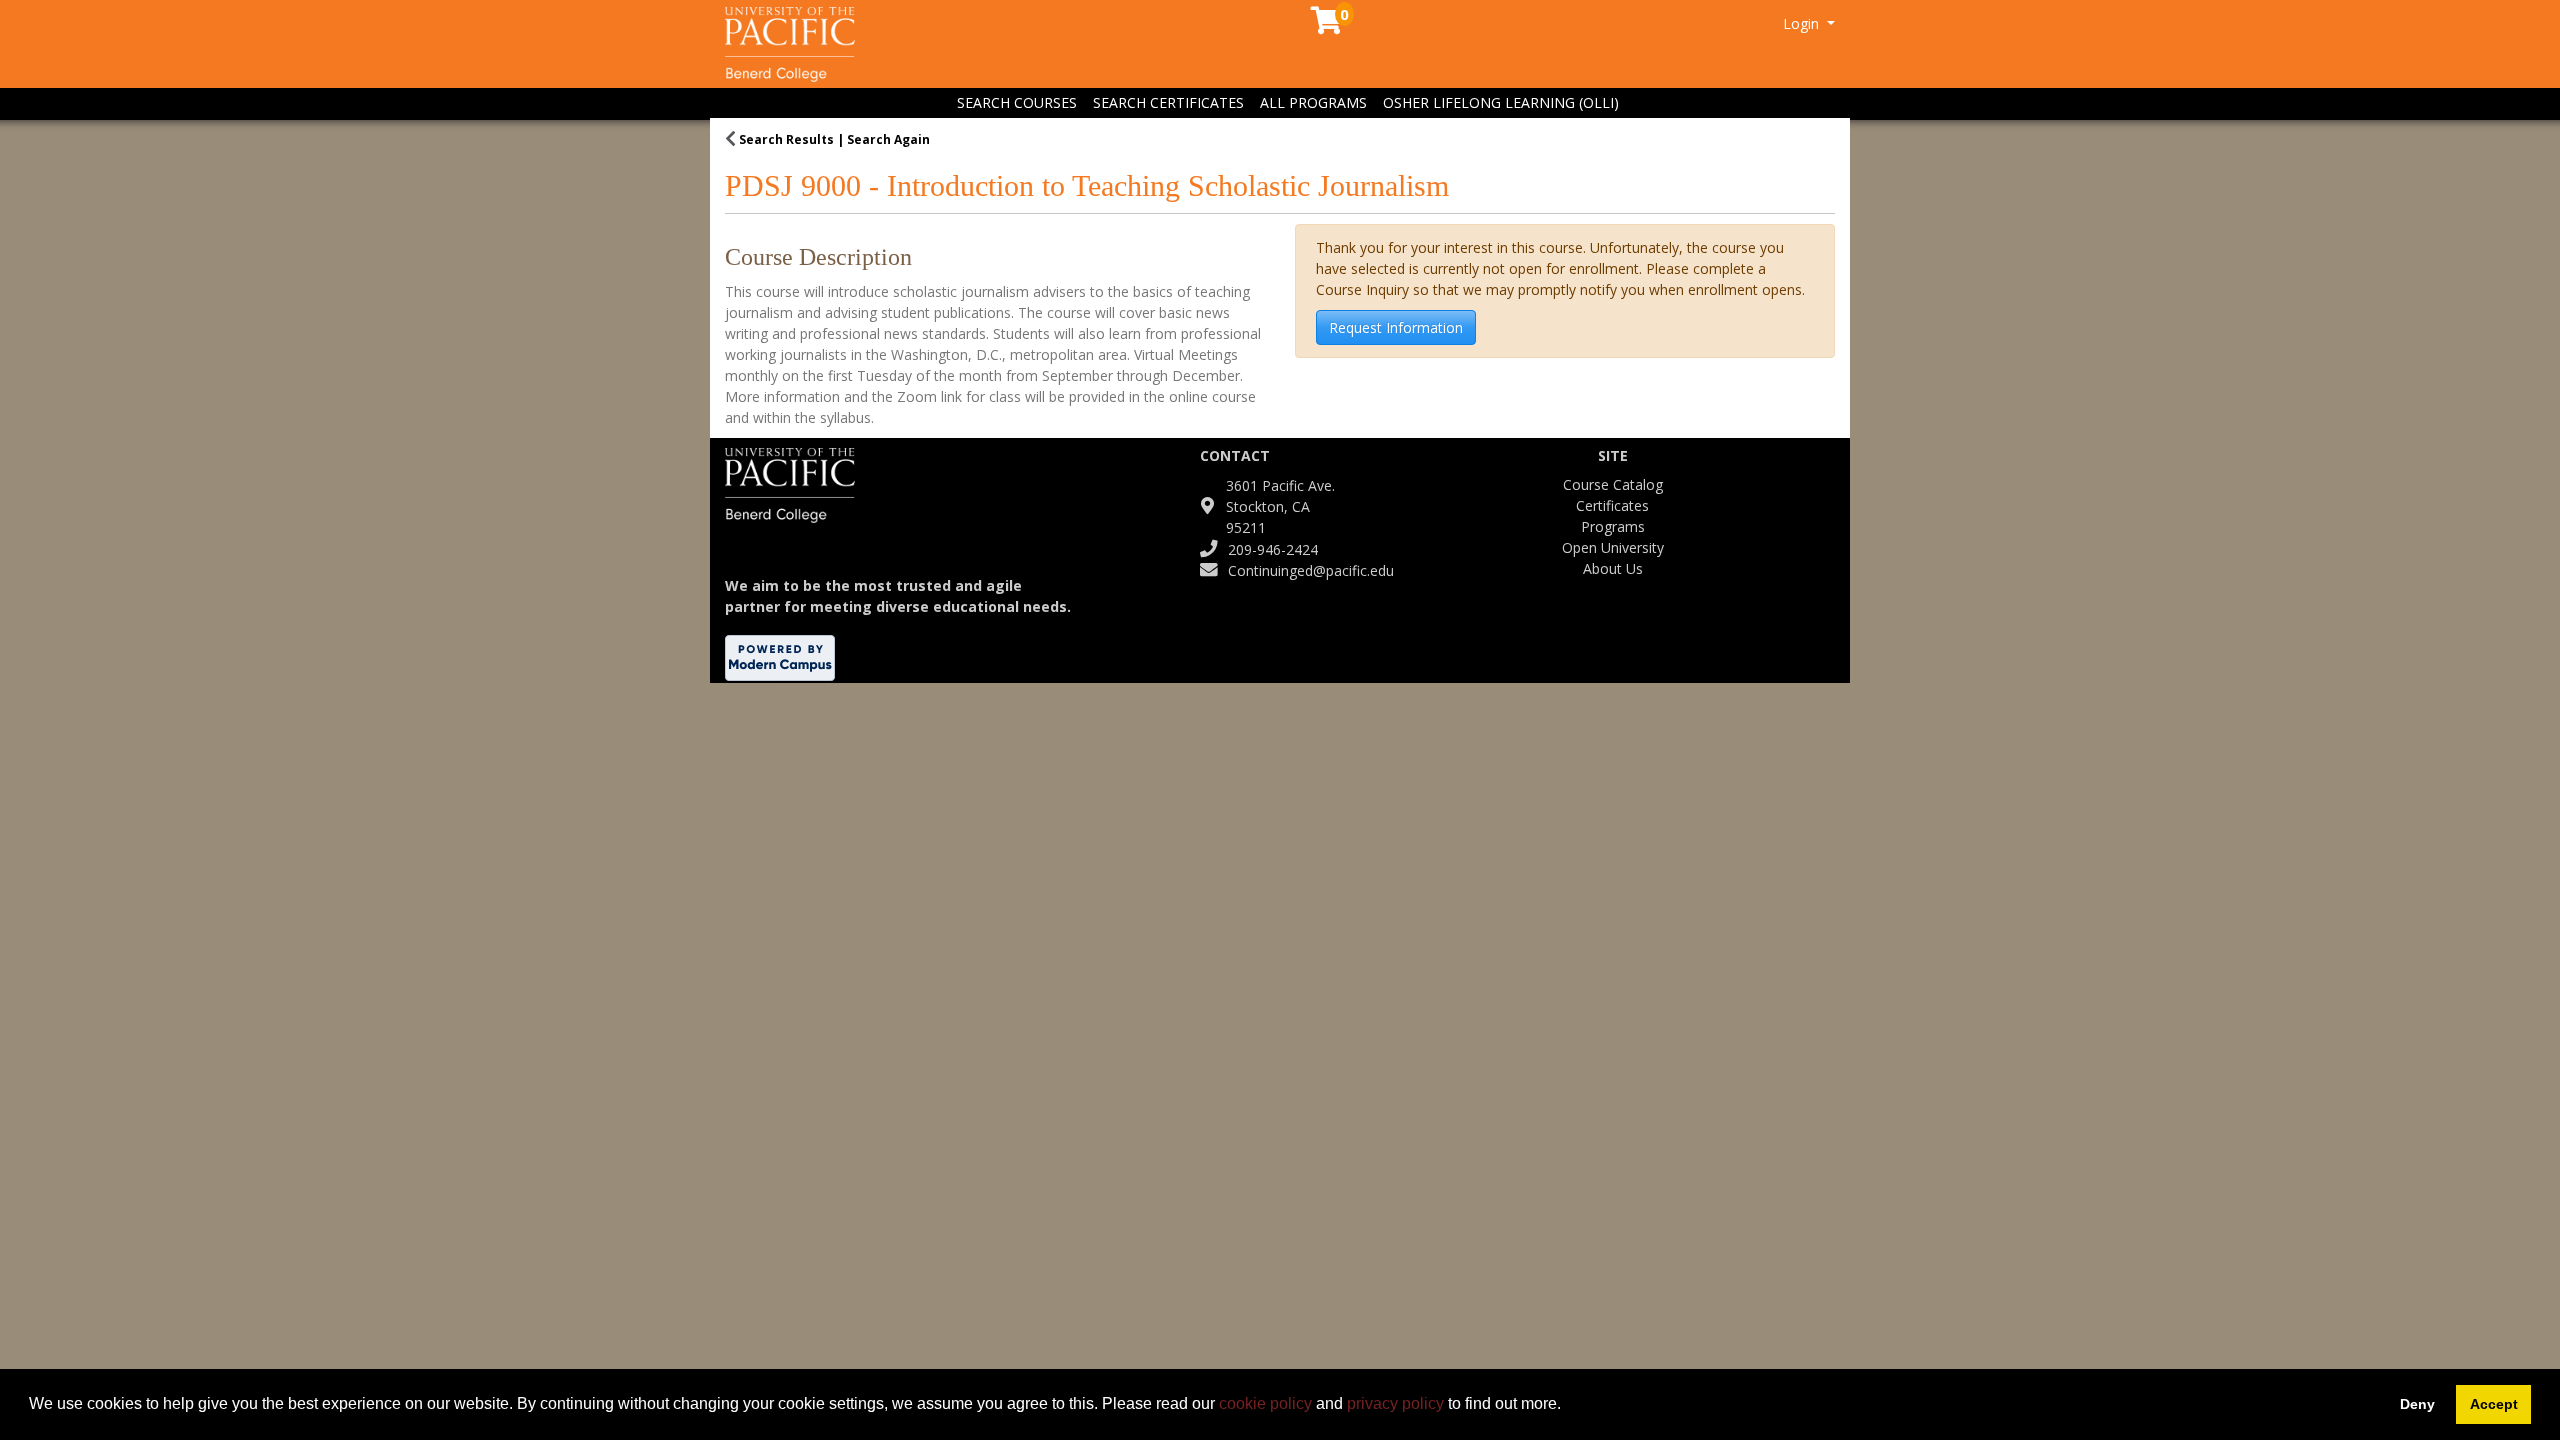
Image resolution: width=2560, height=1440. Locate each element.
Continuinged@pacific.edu (1311, 570)
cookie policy (1265, 1403)
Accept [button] (2494, 1404)
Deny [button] (2417, 1404)
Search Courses (1017, 102)
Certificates (1612, 505)
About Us (1613, 568)
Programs (1613, 526)
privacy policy (1395, 1403)
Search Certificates (1168, 102)
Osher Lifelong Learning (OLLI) (1501, 102)
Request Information (1396, 327)
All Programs (1313, 102)
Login (1803, 23)
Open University (1613, 547)
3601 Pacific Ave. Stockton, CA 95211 (1280, 506)
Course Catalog (1613, 484)
